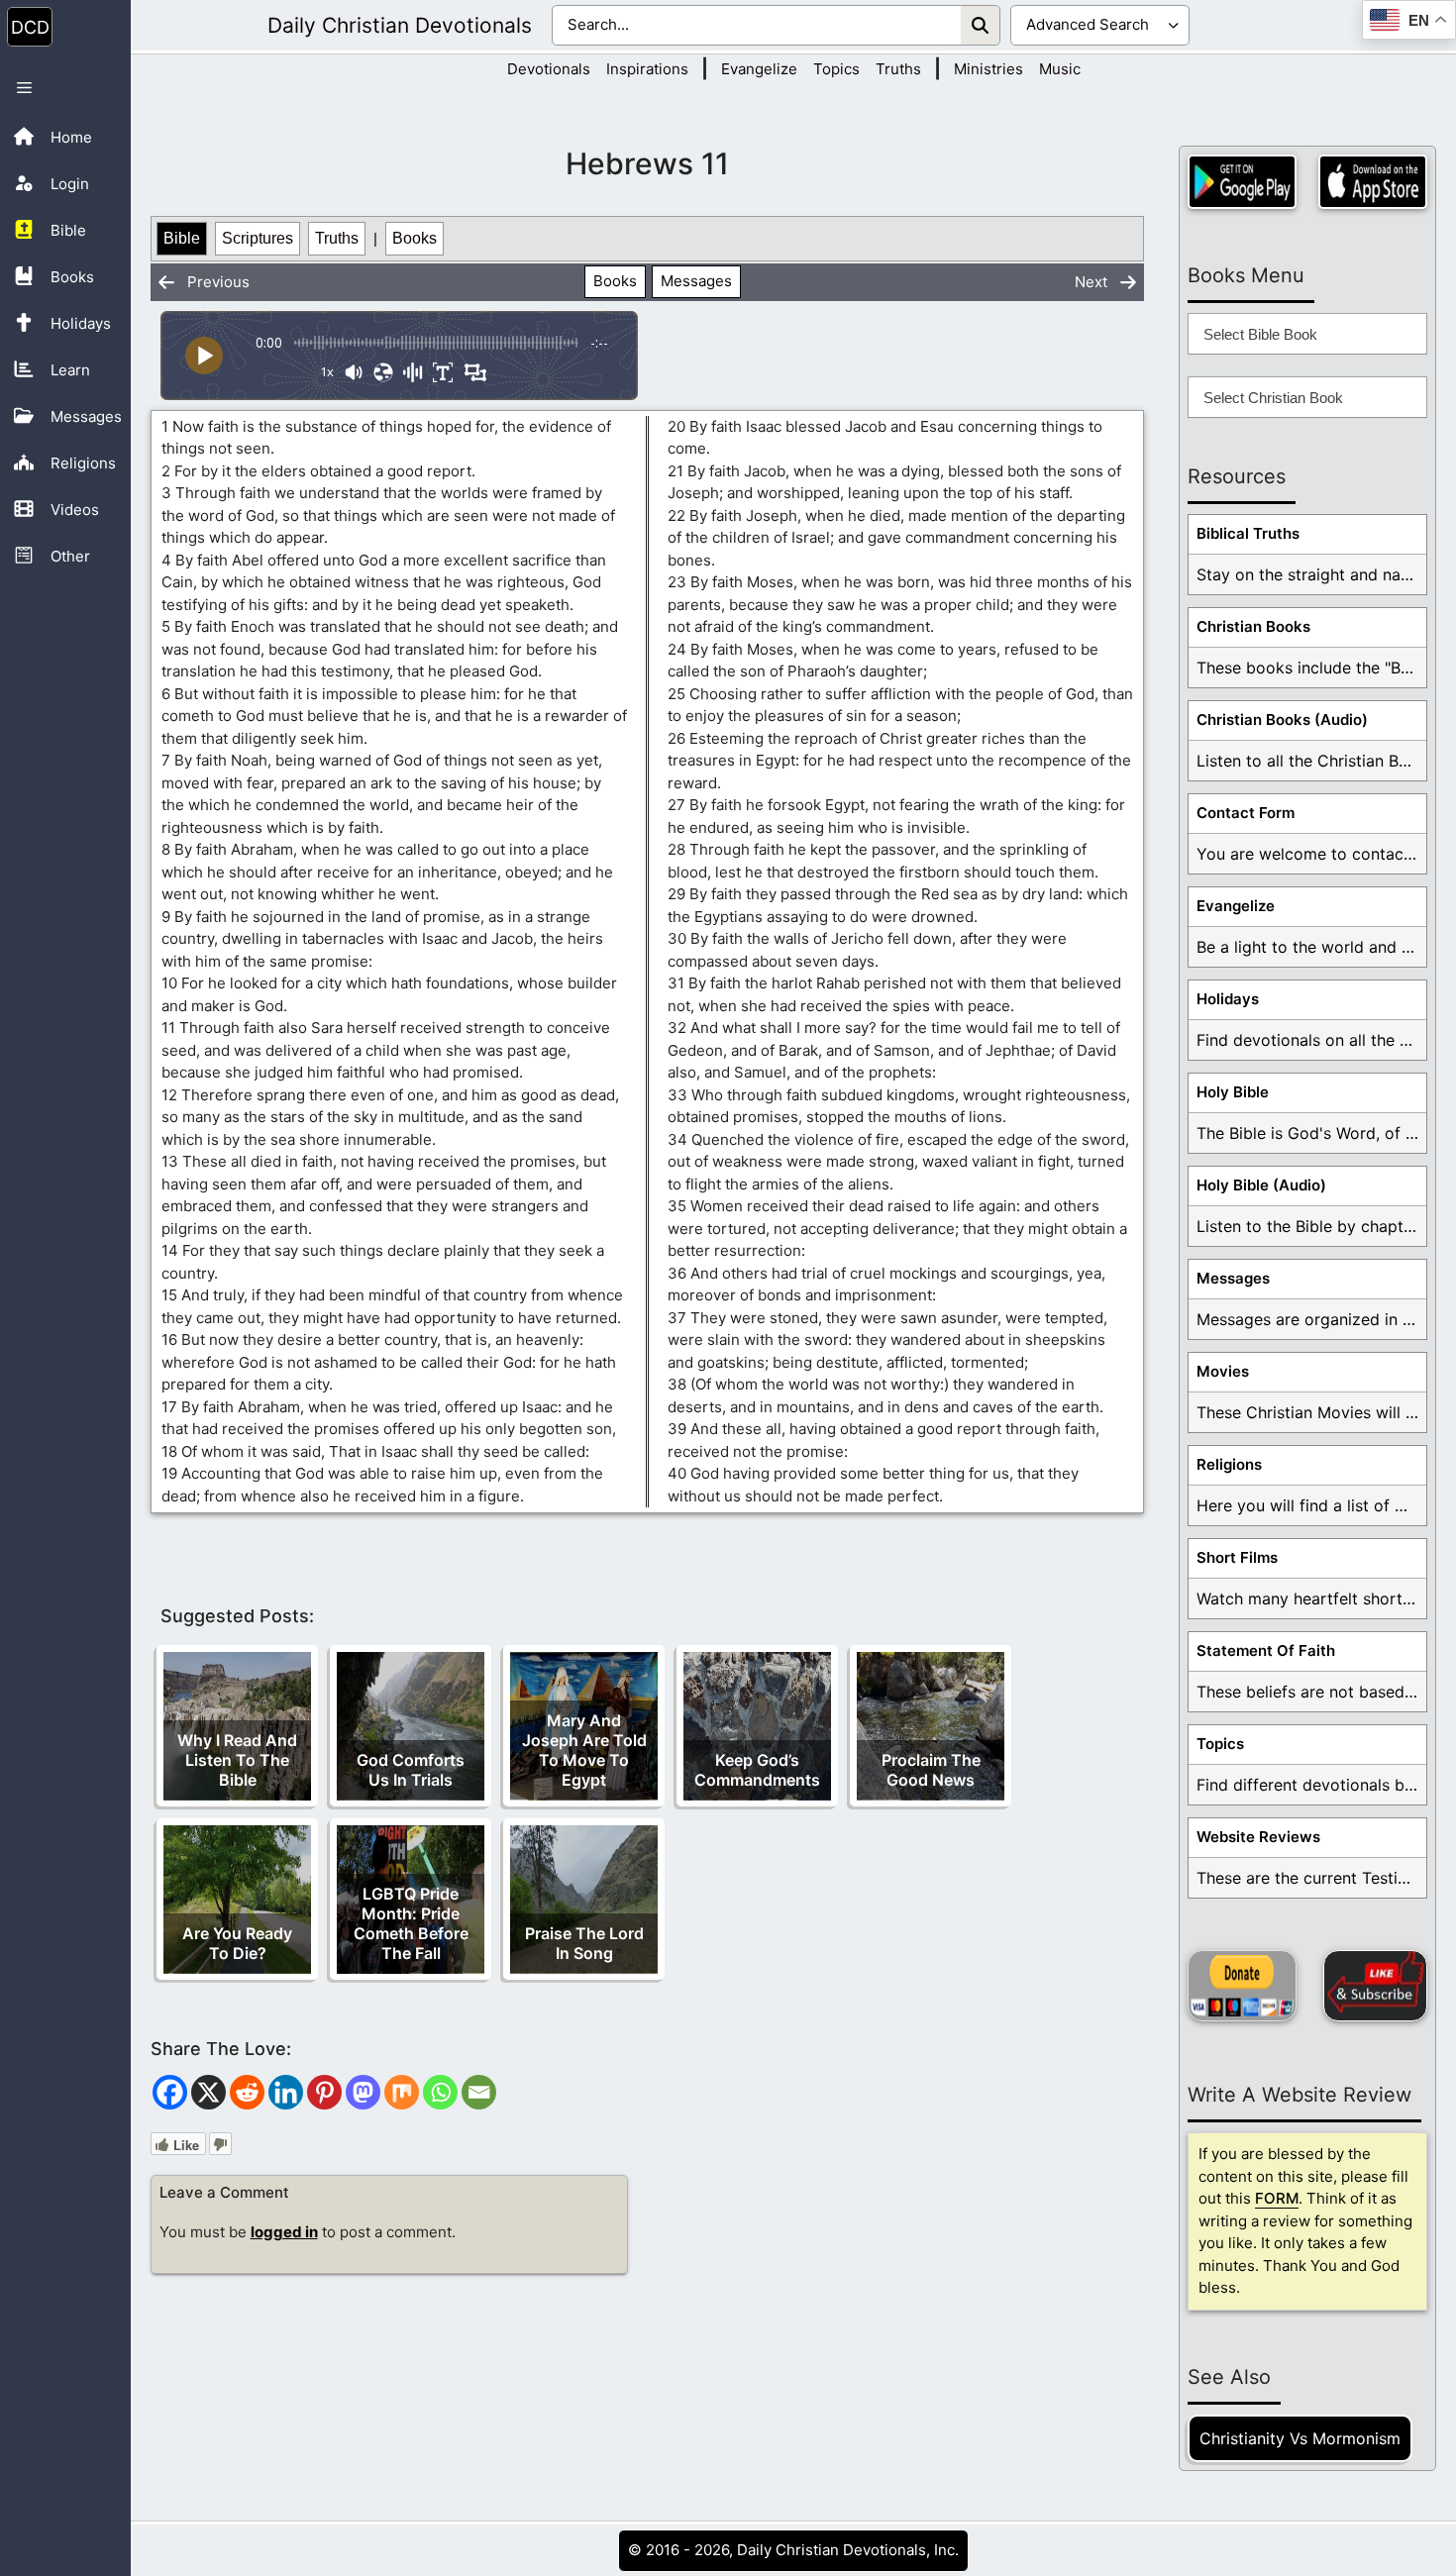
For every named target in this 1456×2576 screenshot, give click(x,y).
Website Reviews (1258, 1837)
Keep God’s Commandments (757, 1770)
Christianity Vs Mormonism (1300, 2438)
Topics (836, 69)
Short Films (1237, 1557)
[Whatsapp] (440, 2092)
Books (415, 238)
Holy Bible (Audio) (1261, 1185)
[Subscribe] (1375, 1986)
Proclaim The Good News (931, 1770)
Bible (182, 238)
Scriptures (258, 238)
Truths (898, 69)
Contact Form (1246, 813)
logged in (284, 2232)
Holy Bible (1233, 1092)
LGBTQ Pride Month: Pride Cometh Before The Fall (411, 1923)
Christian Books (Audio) (1282, 720)
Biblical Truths (1248, 533)
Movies (1223, 1371)
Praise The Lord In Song (584, 1943)
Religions (1229, 1464)
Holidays (1228, 999)
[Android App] (1242, 182)
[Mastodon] (363, 2092)
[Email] (479, 2092)
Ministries (988, 69)
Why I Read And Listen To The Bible (237, 1760)
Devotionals (549, 69)
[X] (208, 2092)
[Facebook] (170, 2092)
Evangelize (759, 69)
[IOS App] (1373, 182)
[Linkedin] (286, 2092)
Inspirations (647, 69)
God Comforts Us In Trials (411, 1770)
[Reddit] (247, 2092)
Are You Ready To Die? (237, 1943)
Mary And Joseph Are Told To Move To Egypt (584, 1750)
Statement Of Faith (1266, 1650)
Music (1060, 69)
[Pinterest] (324, 2092)
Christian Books (1253, 626)
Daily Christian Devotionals (400, 25)
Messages (696, 281)
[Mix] (402, 2092)
